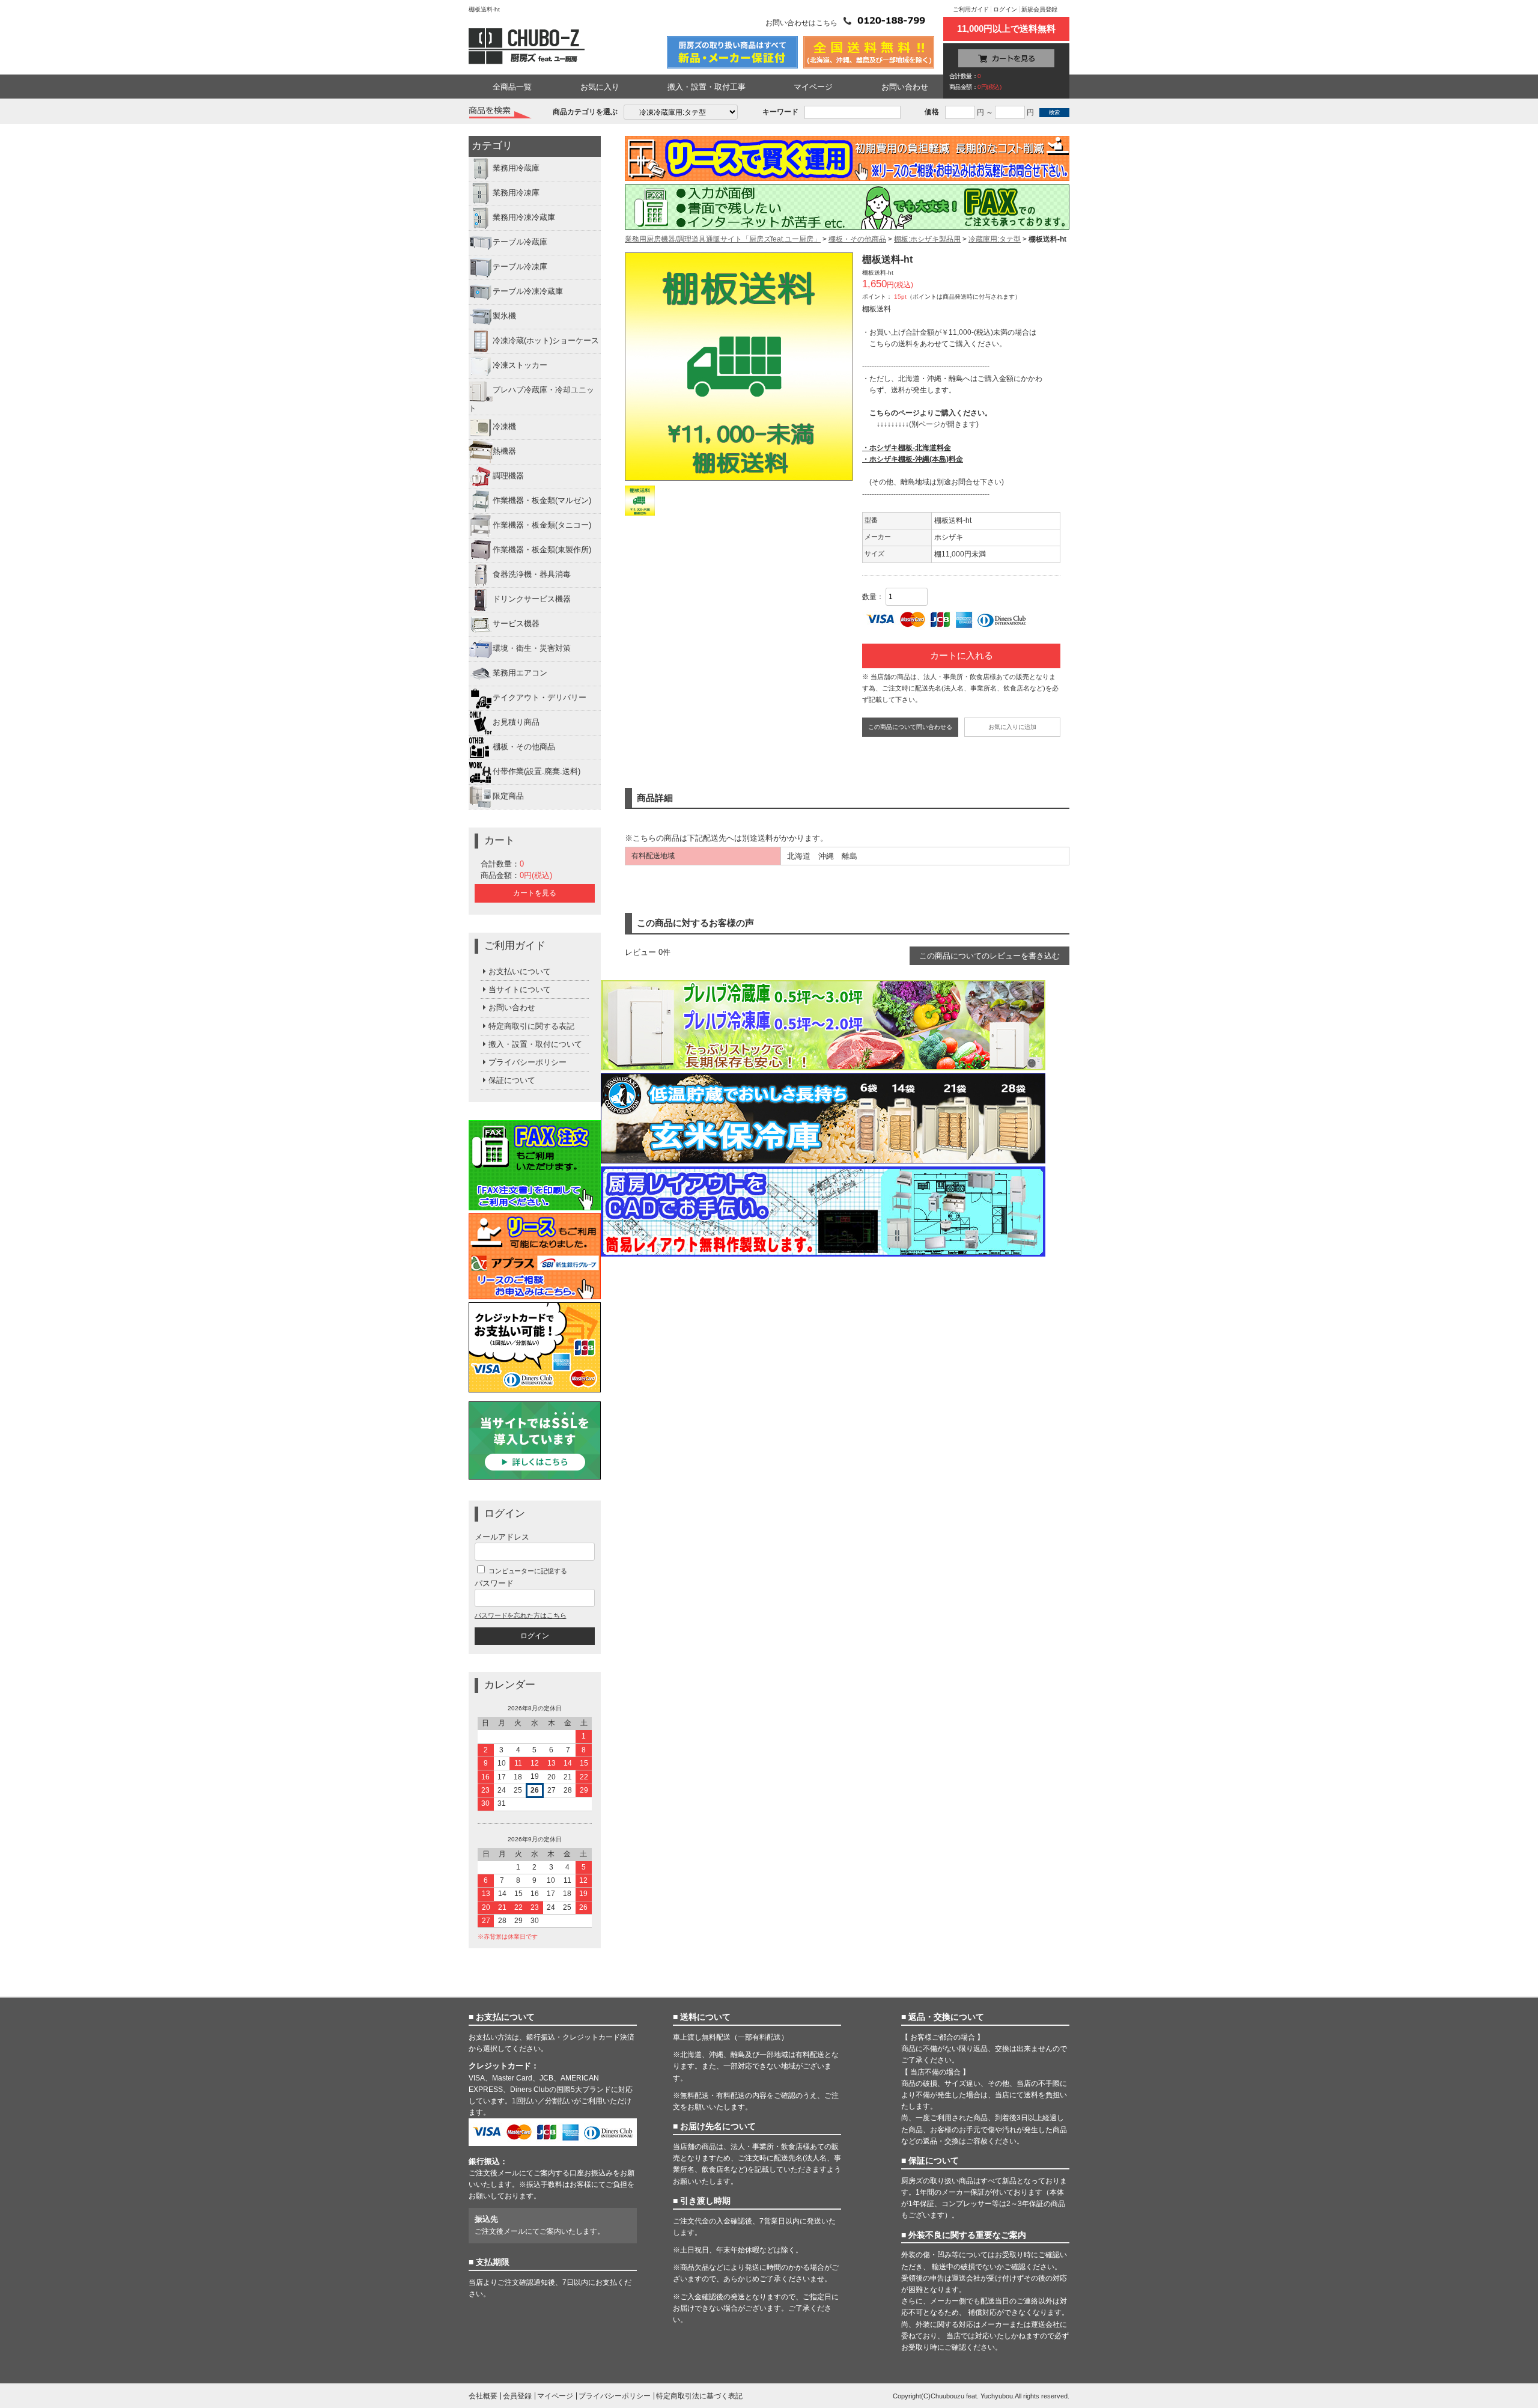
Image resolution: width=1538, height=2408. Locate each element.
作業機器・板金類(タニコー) (542, 525)
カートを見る (535, 893)
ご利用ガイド (971, 9)
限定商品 (508, 796)
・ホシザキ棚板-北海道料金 (907, 448)
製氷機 (504, 316)
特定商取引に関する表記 (531, 1026)
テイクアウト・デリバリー (540, 697)
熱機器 (504, 451)
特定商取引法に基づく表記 (699, 2396)
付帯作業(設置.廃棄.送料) (536, 771)
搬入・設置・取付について (535, 1044)
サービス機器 (516, 623)
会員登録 (517, 2396)
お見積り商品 (516, 722)
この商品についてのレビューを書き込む (989, 956)
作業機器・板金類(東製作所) (542, 550)
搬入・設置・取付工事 (707, 87)
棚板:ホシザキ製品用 (927, 239)
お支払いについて (520, 971)
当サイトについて (520, 989)
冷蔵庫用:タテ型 (995, 239)
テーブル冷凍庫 (520, 267)
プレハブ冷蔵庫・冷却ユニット (531, 400)
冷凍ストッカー (520, 366)
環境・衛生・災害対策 (532, 648)
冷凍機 (504, 426)
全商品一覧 (512, 87)
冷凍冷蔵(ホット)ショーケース (546, 341)
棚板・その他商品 (524, 747)
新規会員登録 (1039, 9)
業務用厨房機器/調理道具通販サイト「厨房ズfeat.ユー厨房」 (723, 239)
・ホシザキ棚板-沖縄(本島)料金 (913, 459)
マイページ (813, 87)
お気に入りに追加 (1012, 727)
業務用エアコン (520, 673)
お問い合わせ (905, 87)
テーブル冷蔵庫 (520, 242)
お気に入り (600, 87)
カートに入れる (962, 656)
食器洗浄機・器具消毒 (532, 574)
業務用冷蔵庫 (516, 169)
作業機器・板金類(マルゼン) (542, 500)
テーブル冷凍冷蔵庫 (528, 292)
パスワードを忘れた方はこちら (520, 1615)
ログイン (1005, 9)
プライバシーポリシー (527, 1062)
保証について (512, 1080)
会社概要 (483, 2396)
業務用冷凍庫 (516, 193)
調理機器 (508, 476)
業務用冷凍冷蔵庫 (524, 218)
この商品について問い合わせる (910, 727)
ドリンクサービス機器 (532, 599)
